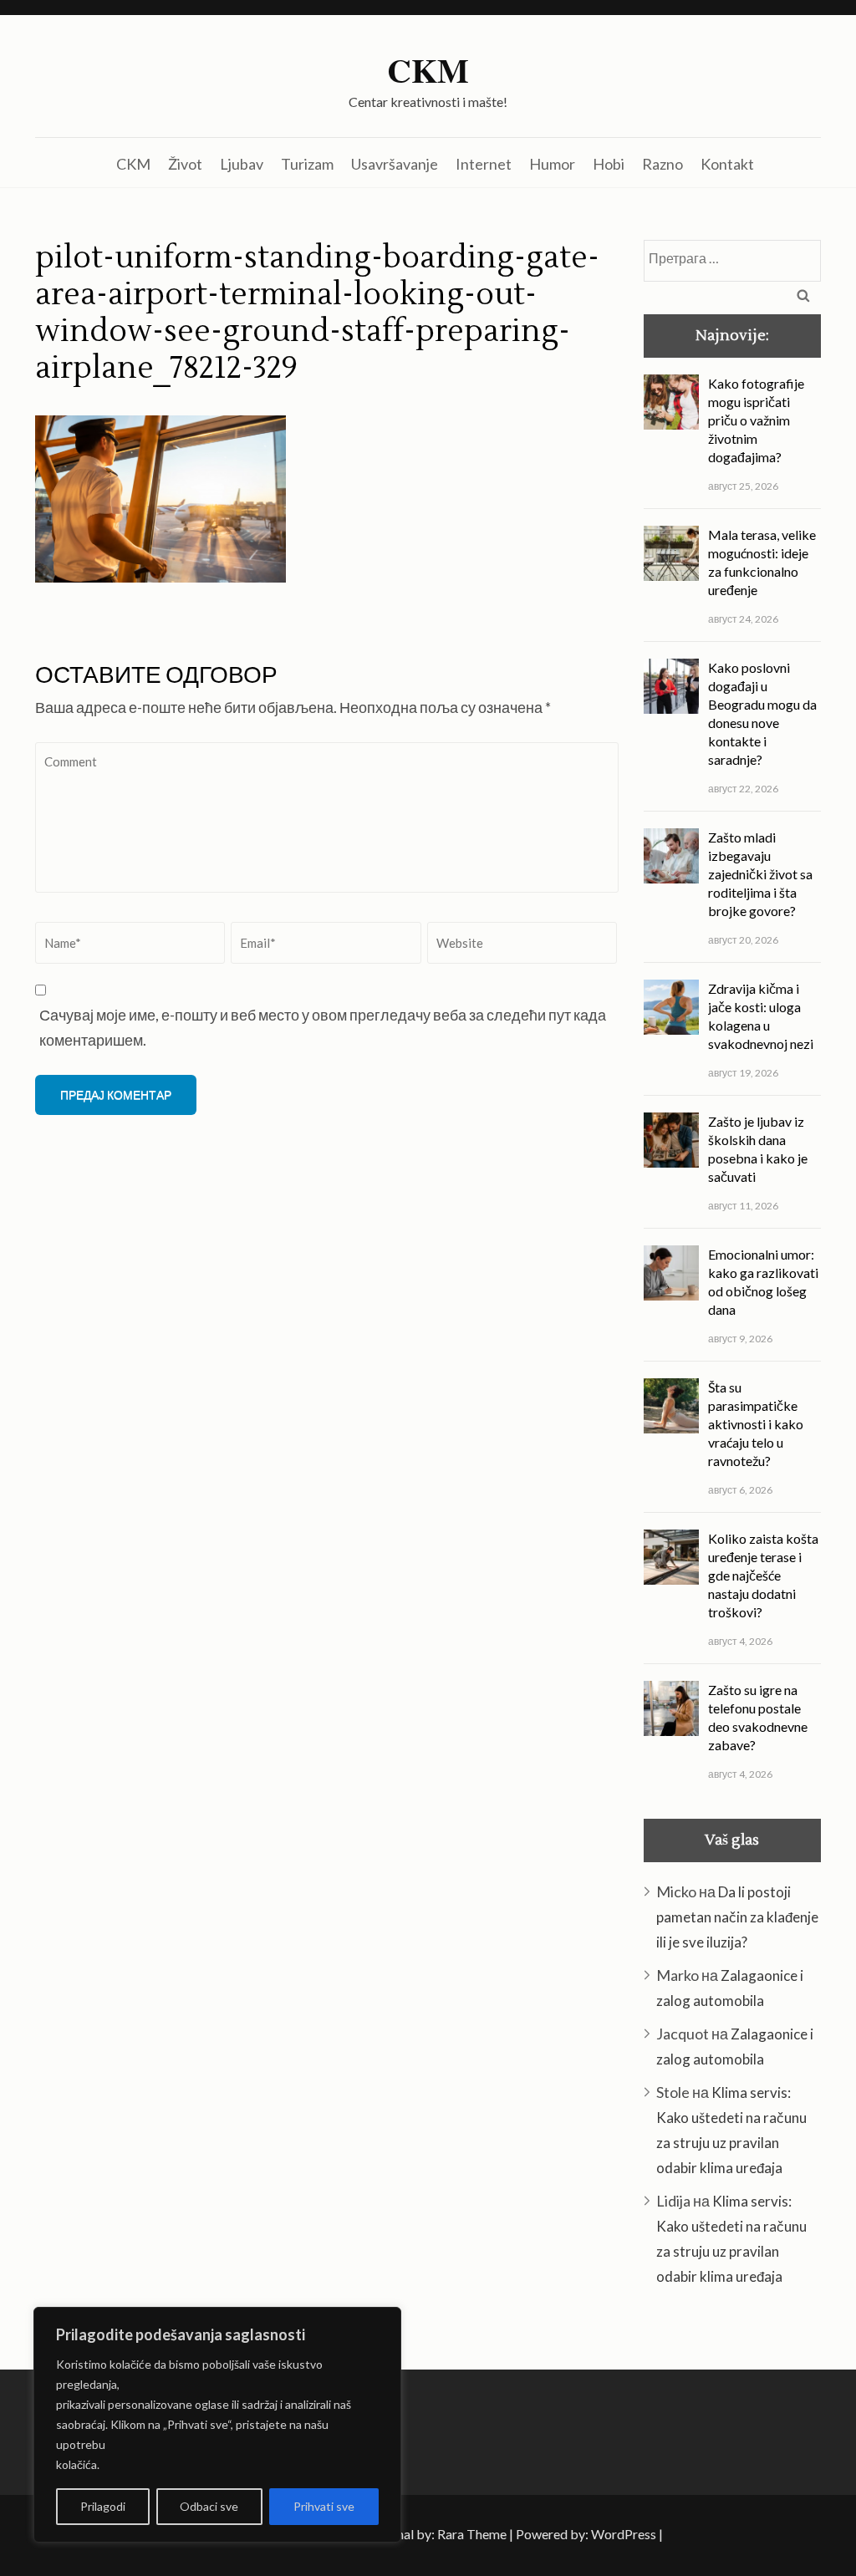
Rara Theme (472, 2534)
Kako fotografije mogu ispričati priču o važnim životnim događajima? (756, 420)
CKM (428, 70)
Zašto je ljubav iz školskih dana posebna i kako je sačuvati (758, 1149)
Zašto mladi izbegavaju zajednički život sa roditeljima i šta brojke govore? (760, 874)
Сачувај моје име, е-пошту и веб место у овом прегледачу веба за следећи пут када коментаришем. (323, 1027)
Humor (552, 164)
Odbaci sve (209, 2506)
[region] (217, 2425)
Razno (662, 164)
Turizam (307, 164)
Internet (484, 164)
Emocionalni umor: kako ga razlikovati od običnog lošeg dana (763, 1282)
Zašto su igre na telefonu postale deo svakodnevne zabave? (758, 1717)
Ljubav (242, 164)
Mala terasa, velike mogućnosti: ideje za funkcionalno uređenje (762, 562)
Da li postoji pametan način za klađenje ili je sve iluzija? (737, 1917)
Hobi (609, 164)
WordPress (624, 2534)
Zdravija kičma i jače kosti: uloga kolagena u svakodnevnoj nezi (761, 1016)
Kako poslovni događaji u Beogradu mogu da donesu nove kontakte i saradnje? (762, 713)
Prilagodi (103, 2506)
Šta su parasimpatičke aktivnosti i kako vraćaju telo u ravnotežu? (756, 1424)
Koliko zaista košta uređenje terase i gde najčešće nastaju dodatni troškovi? (763, 1575)
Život (185, 164)
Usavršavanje (395, 164)
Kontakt (727, 164)
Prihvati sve (324, 2506)
